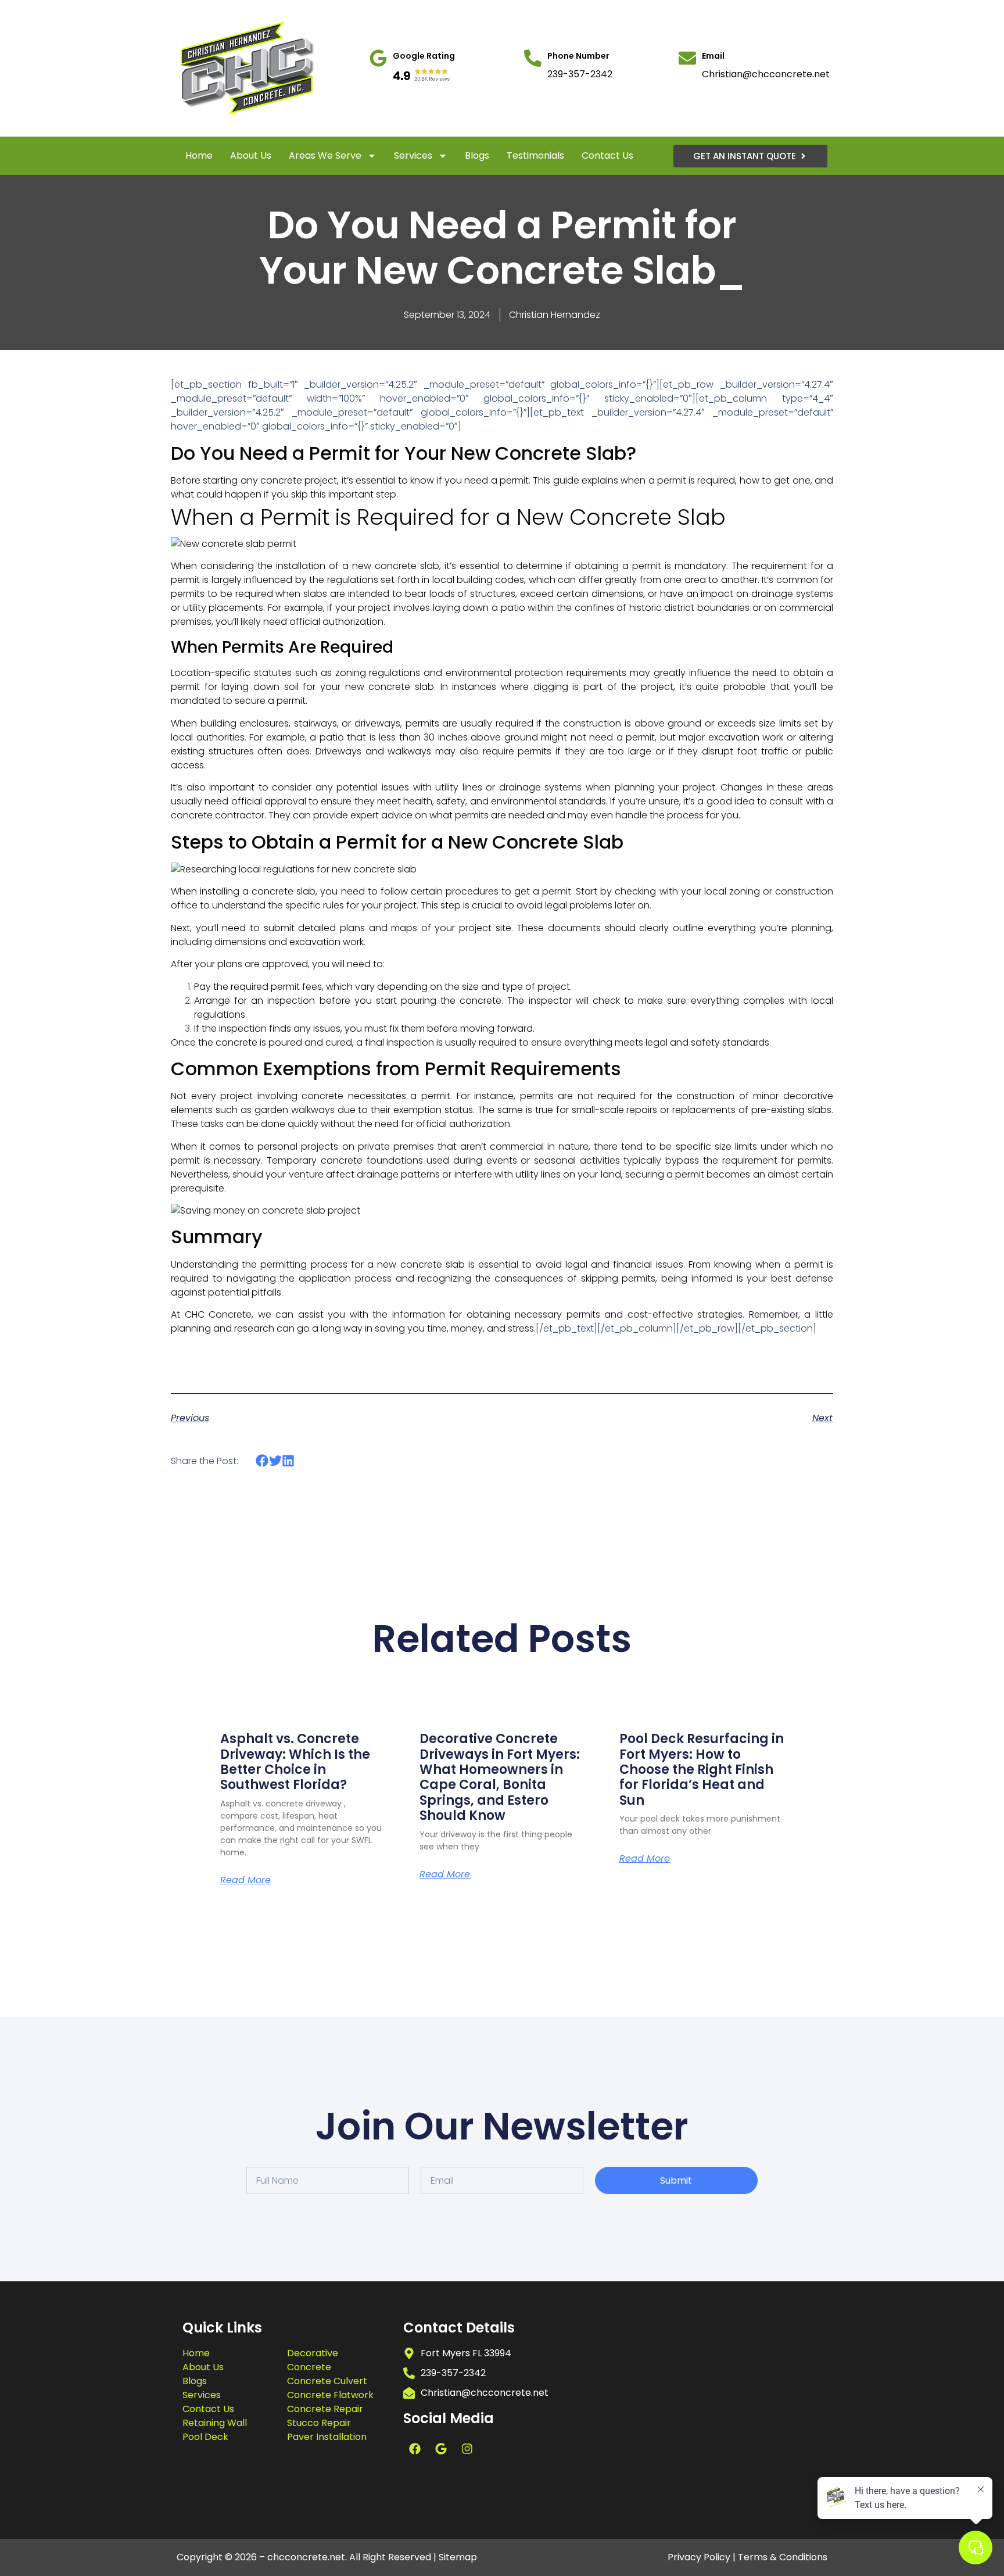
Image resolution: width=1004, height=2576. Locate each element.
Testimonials (535, 155)
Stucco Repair (319, 2423)
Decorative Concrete (313, 2360)
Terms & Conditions (783, 2557)
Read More (245, 1880)
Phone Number (578, 56)
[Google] (441, 2449)
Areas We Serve (325, 155)
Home (199, 155)
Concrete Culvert (327, 2381)
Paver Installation (327, 2437)
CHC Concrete (218, 1314)
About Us (251, 155)
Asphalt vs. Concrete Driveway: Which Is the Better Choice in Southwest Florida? (295, 1762)
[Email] (687, 58)
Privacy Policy (699, 2557)
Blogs (477, 155)
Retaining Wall (215, 2423)
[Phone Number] (533, 58)
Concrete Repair (325, 2409)
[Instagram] (467, 2449)
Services (413, 155)
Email (713, 56)
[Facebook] (415, 2449)
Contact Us (607, 155)
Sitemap (458, 2557)
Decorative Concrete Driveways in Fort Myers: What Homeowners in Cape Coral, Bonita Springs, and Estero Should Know (500, 1777)
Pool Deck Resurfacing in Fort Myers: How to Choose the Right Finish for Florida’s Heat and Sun (702, 1770)
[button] (262, 1461)
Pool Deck (205, 2437)
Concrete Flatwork (330, 2395)
